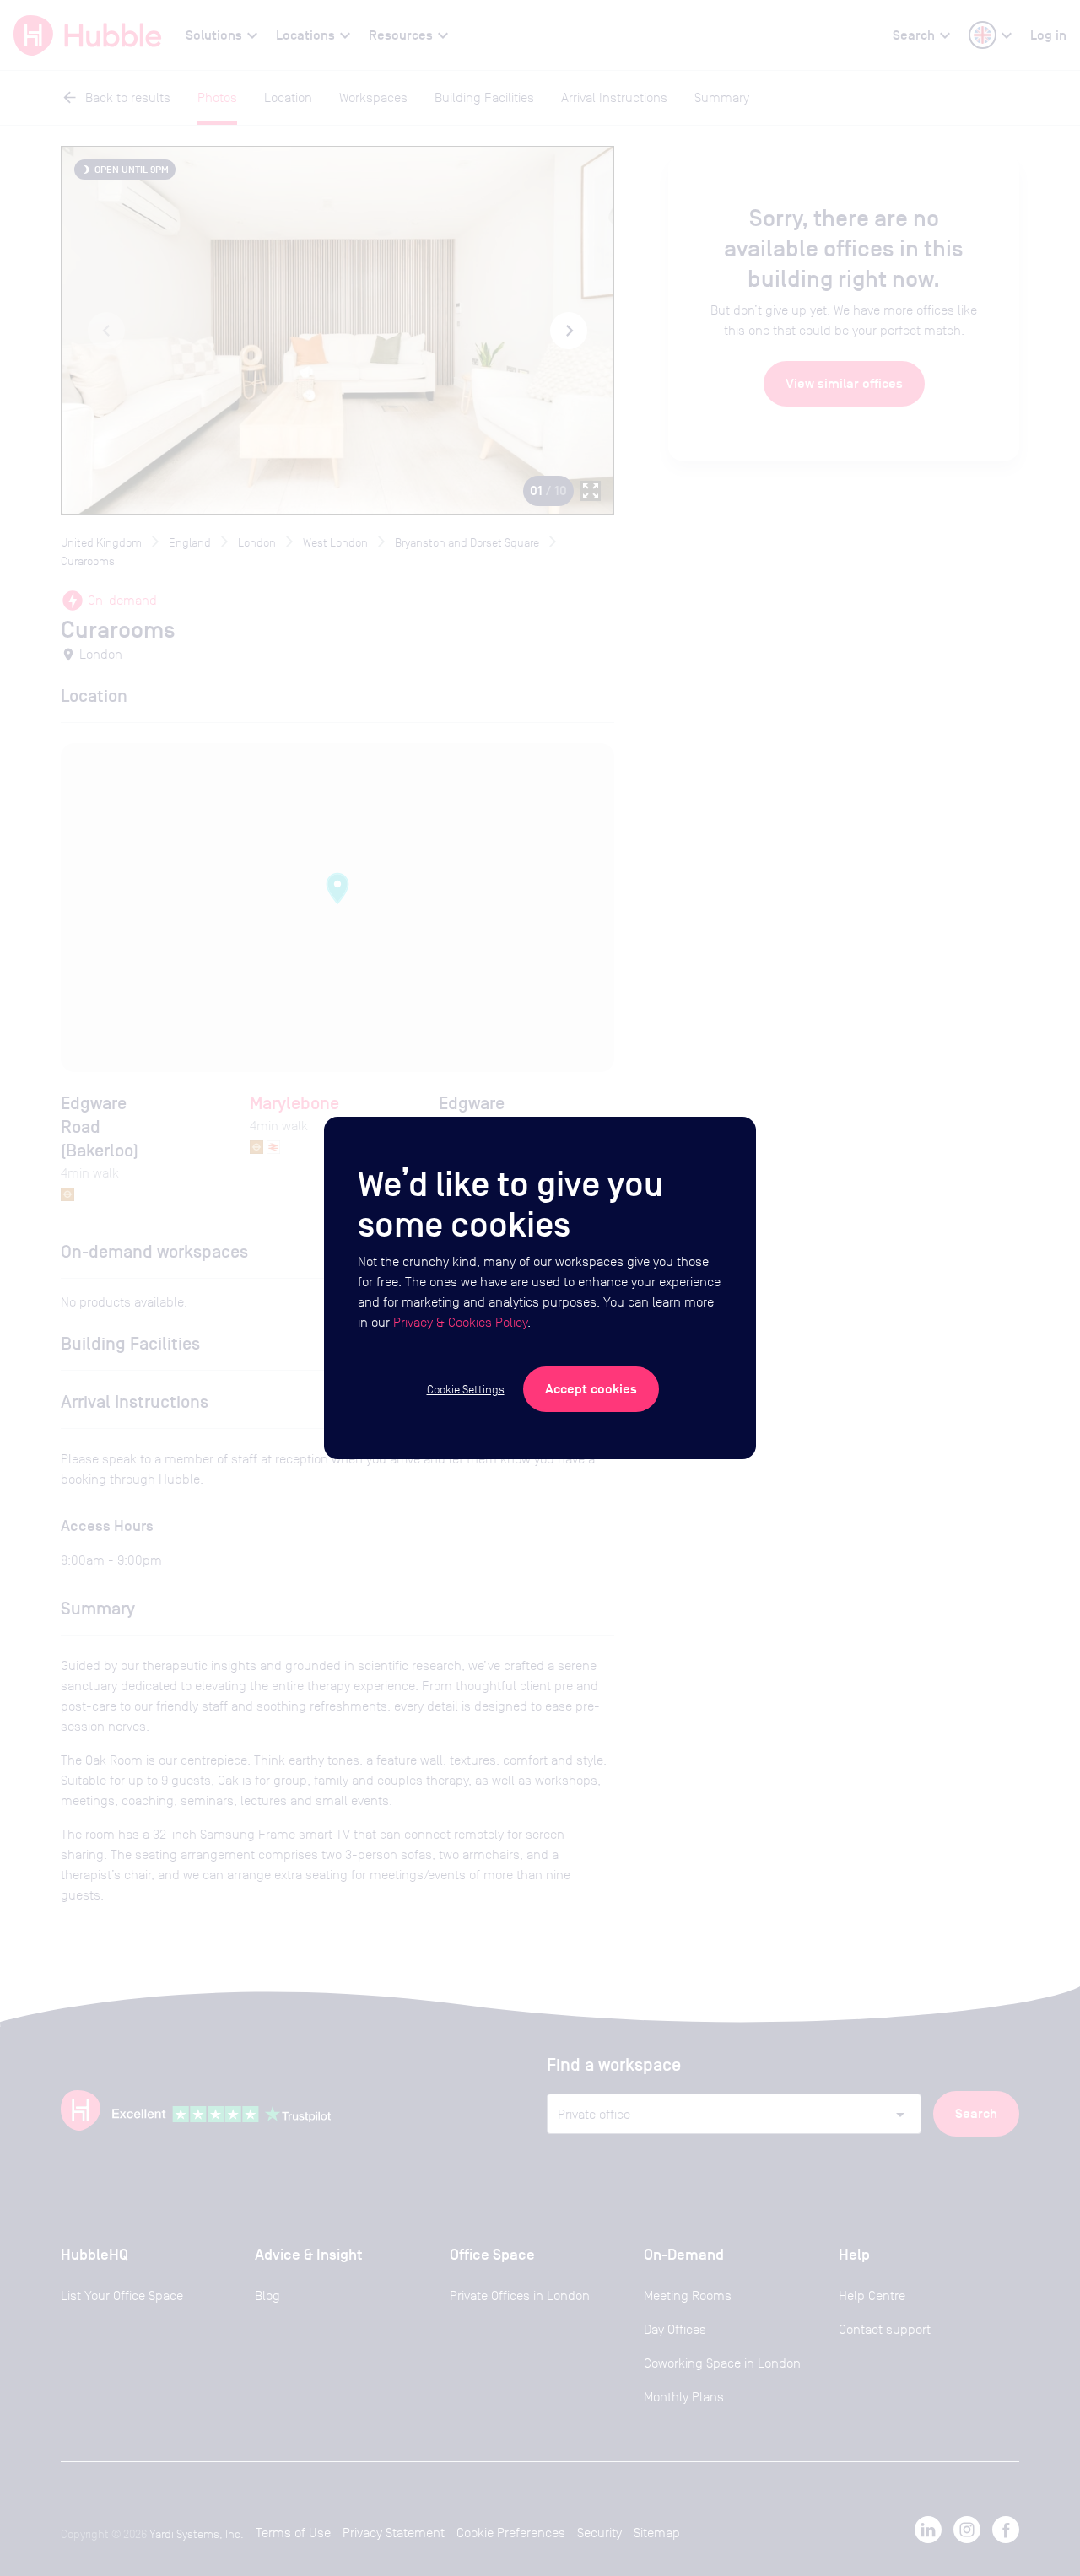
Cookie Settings (466, 1389)
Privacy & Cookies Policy (460, 1322)
